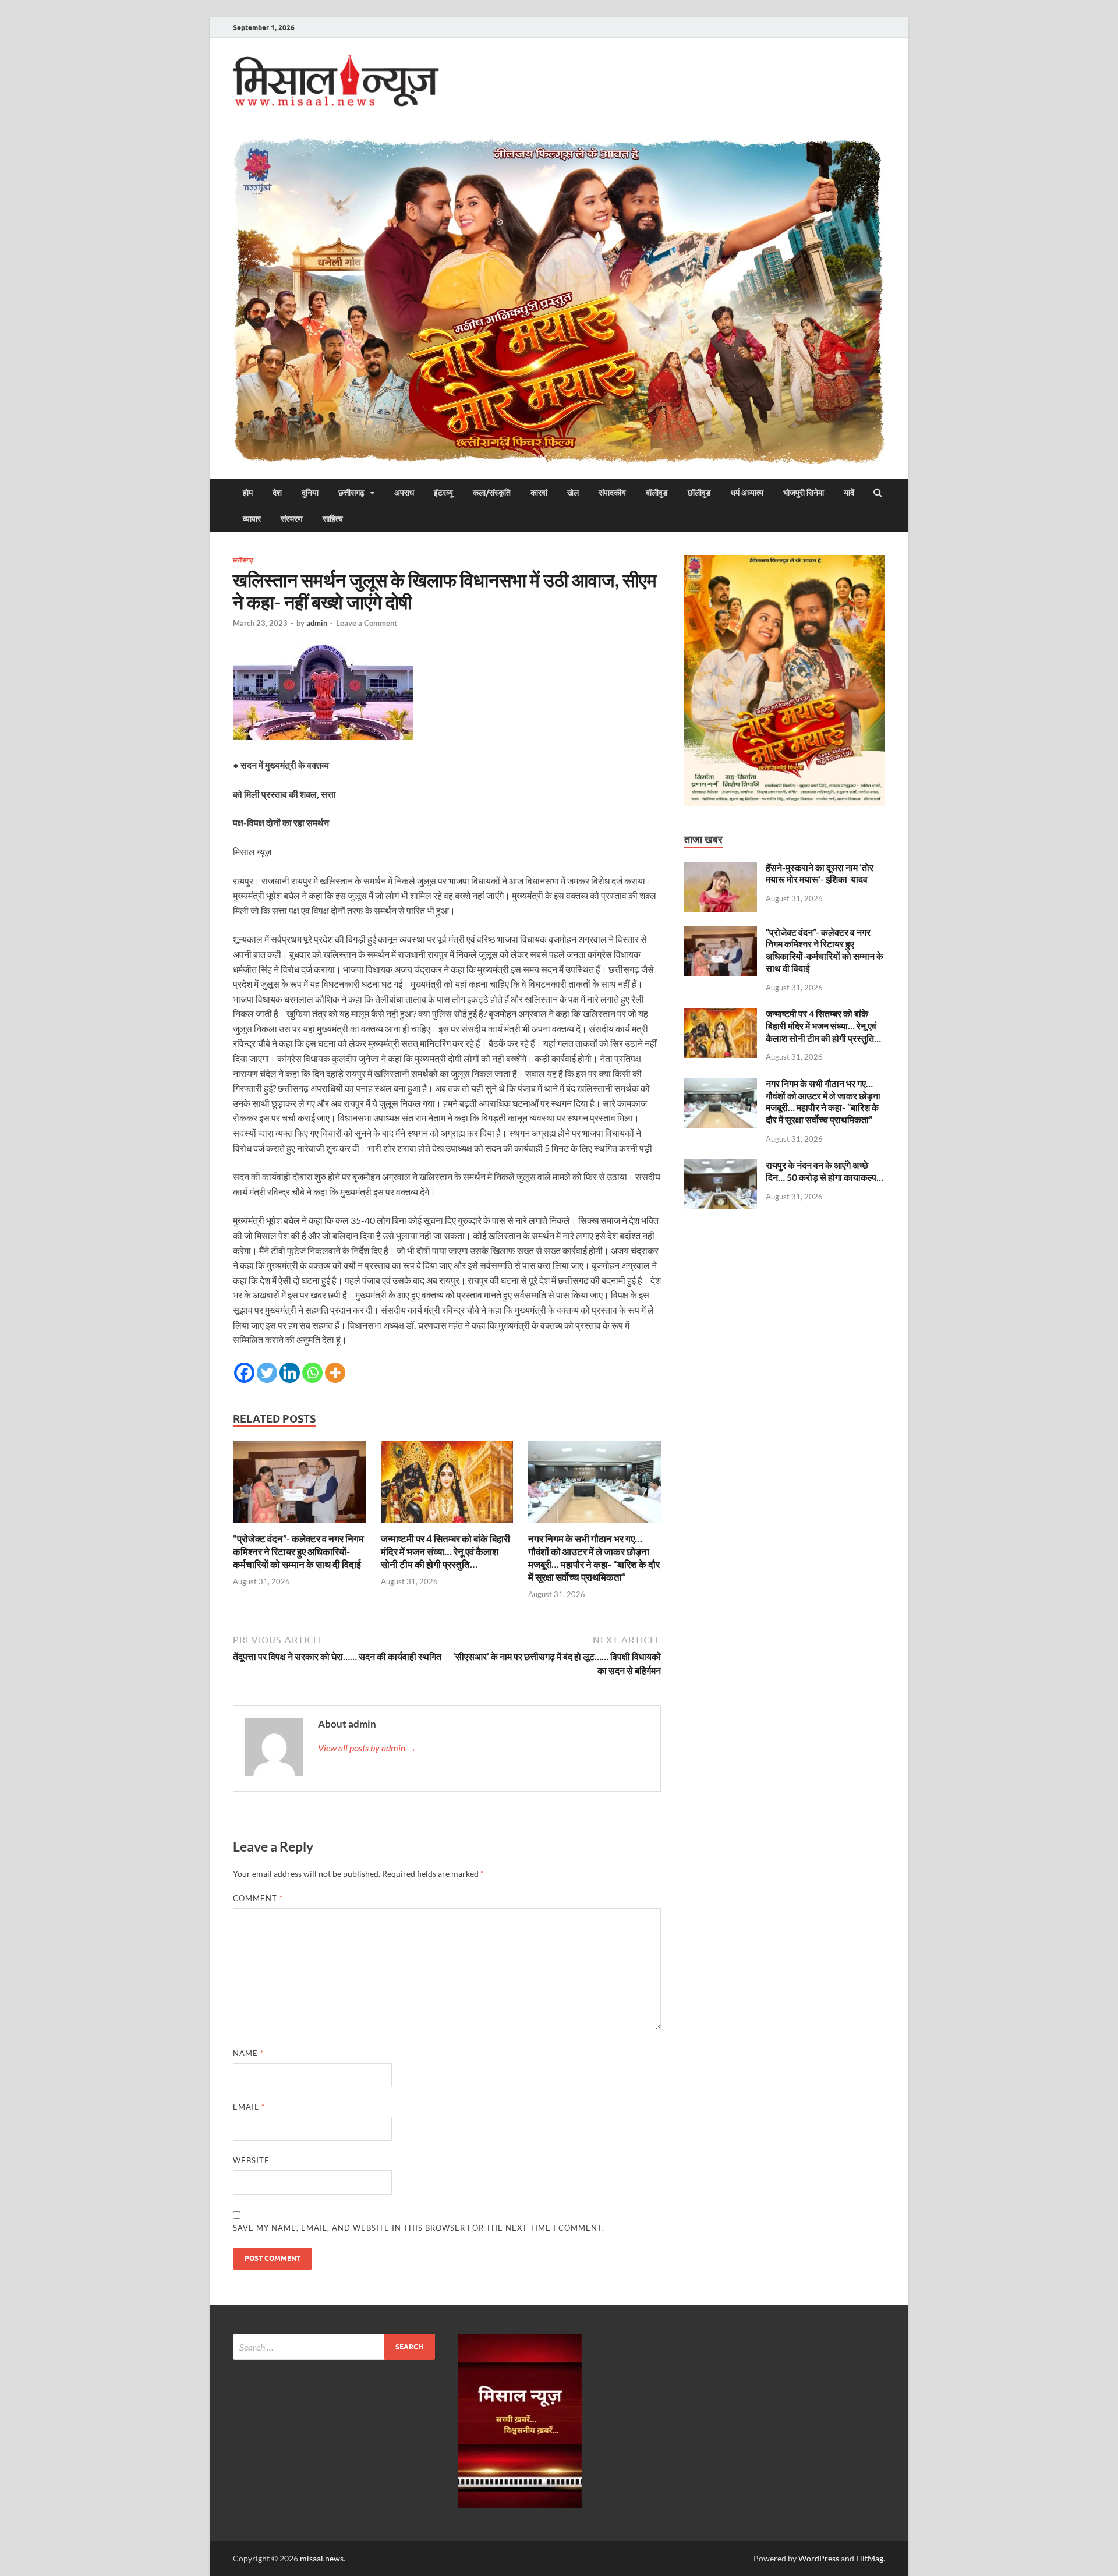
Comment (258, 1898)
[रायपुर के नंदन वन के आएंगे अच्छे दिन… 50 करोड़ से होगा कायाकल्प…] (721, 1166)
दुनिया (310, 493)
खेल (573, 493)
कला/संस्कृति (492, 493)
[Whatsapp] (312, 1373)
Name (248, 2053)
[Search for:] (334, 2347)
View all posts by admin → (367, 1748)
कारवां (539, 493)
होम (248, 493)
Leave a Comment (367, 623)
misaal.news (322, 2558)
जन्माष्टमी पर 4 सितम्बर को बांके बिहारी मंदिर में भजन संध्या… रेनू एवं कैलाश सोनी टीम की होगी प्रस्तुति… (445, 1551)
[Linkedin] (290, 1373)
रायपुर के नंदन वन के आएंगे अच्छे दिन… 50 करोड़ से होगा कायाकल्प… (825, 1171)
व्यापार (252, 519)
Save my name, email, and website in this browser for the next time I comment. (419, 2228)
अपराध (404, 493)
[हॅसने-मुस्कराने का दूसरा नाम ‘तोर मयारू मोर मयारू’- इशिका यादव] (721, 868)
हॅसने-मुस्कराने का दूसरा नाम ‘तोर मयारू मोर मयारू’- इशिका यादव (820, 873)
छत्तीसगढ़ (351, 493)
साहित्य (333, 519)
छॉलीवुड (699, 493)
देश (277, 493)
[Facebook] (244, 1373)
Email (249, 2107)
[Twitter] (267, 1373)
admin (317, 623)
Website (251, 2160)
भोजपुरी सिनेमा (804, 493)
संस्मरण (292, 519)
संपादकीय (612, 493)
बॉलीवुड (657, 493)
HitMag (870, 2558)
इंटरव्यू (443, 493)
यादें (849, 493)
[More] (335, 1373)
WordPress (819, 2558)
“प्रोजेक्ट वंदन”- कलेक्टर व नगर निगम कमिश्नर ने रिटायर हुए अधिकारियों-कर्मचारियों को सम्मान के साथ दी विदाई (298, 1551)
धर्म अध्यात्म (747, 493)
